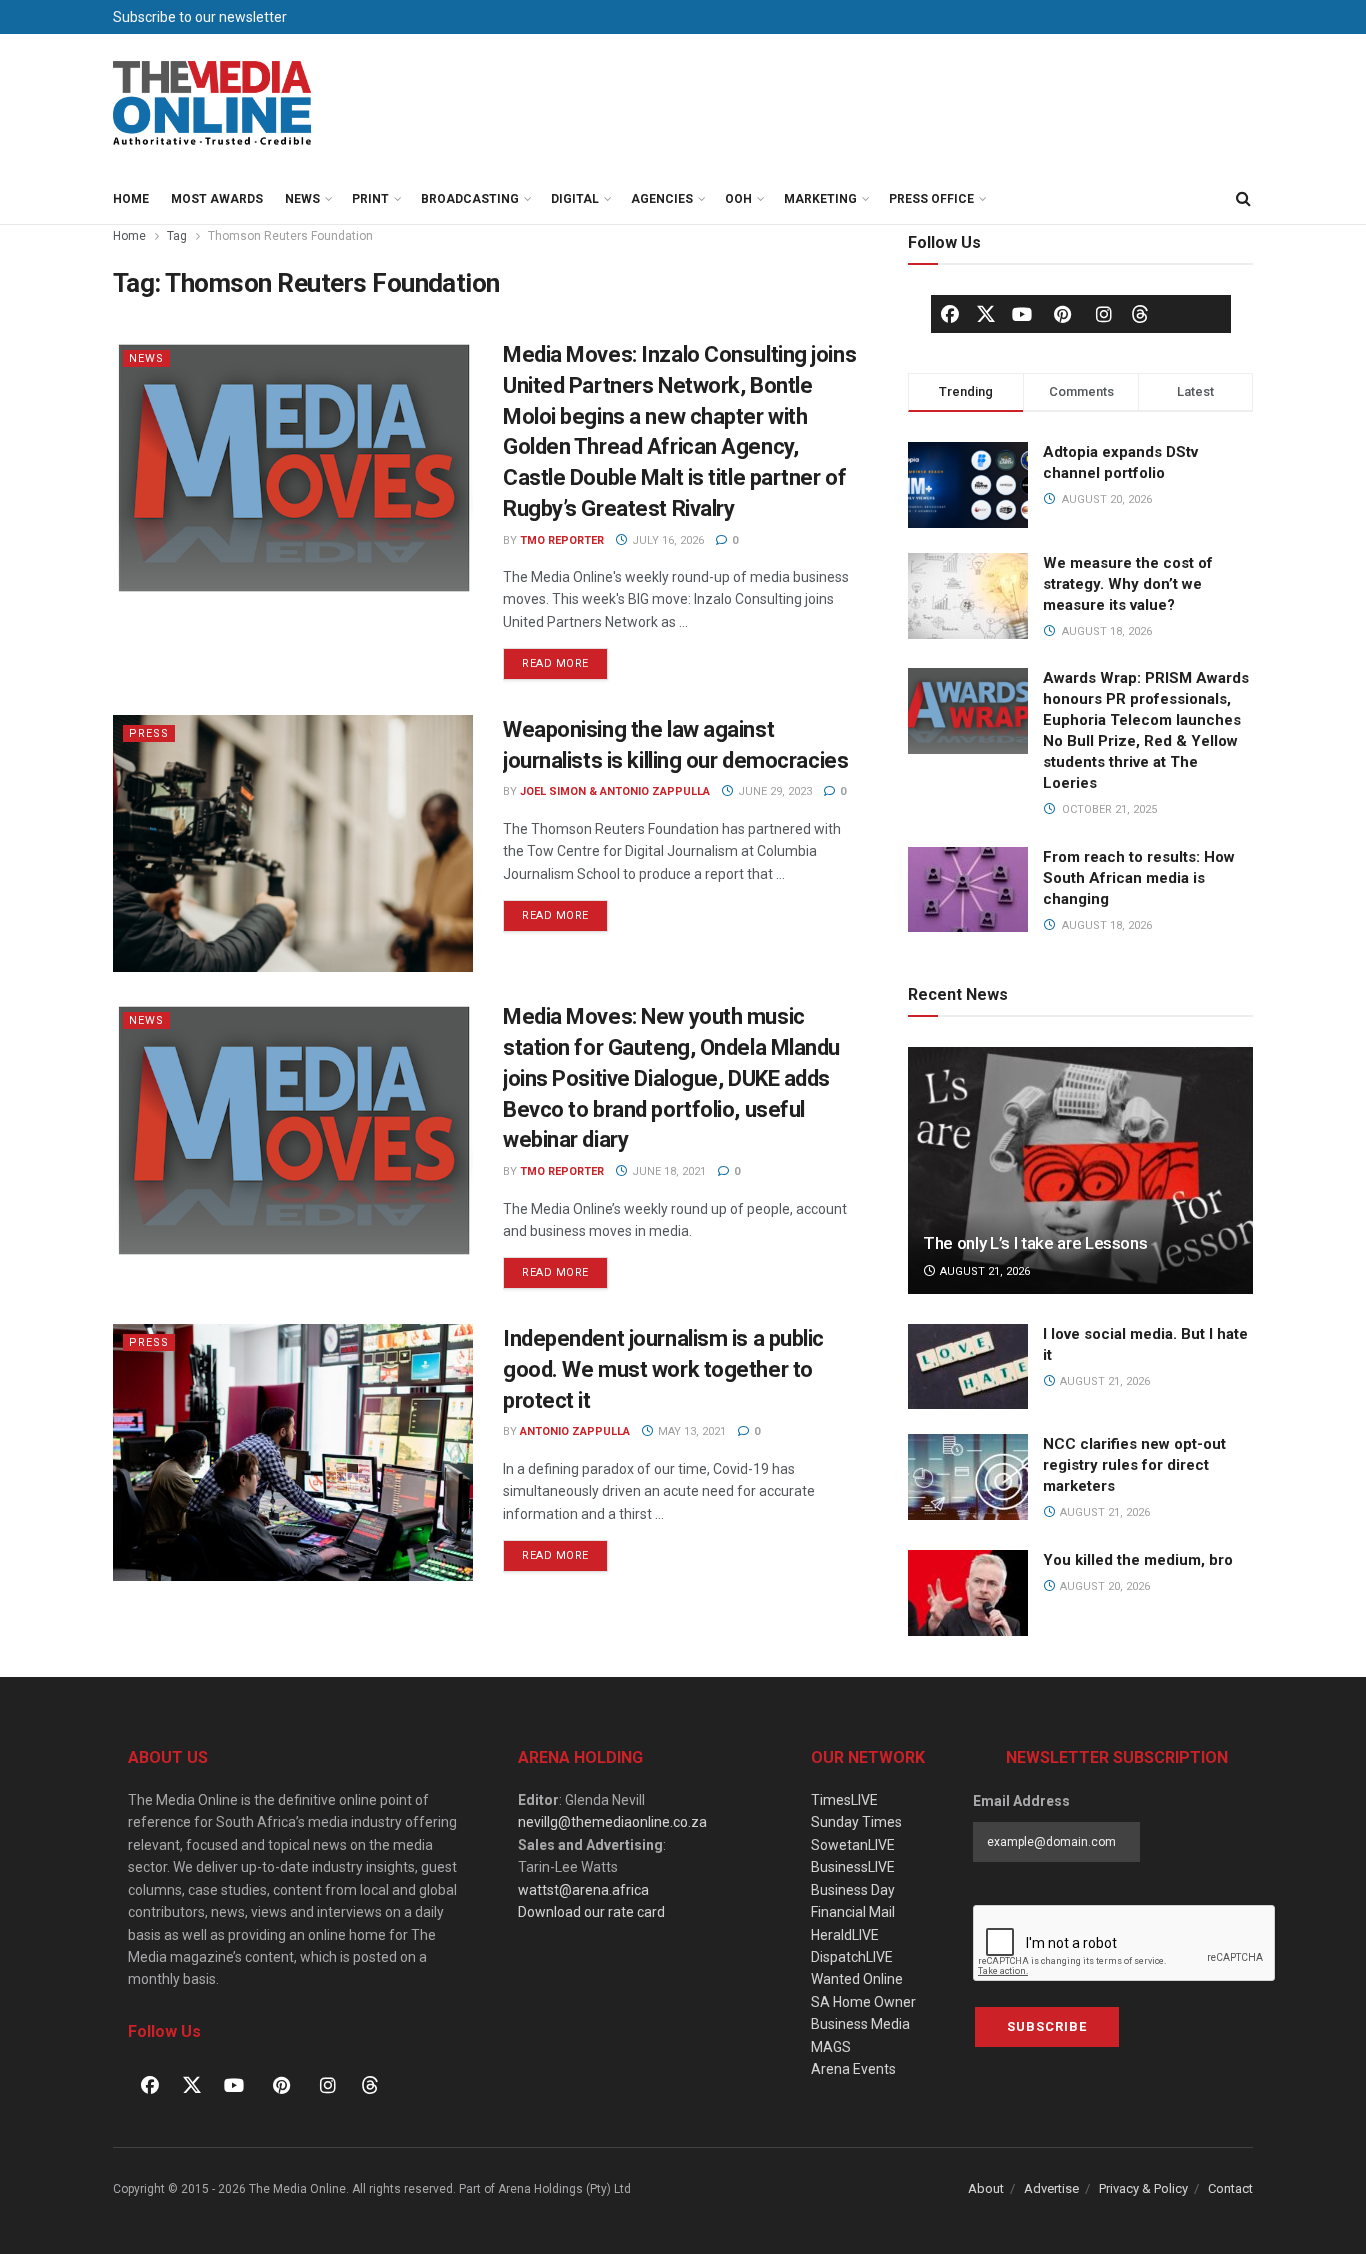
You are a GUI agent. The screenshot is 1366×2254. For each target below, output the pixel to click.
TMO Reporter (562, 540)
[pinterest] (1063, 314)
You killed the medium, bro (1138, 1560)
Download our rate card (591, 1912)
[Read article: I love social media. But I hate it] (968, 1367)
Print (370, 199)
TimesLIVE (844, 1800)
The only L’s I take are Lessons (1035, 1243)
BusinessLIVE (853, 1867)
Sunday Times (856, 1822)
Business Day (853, 1890)
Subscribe (1047, 2026)
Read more (565, 659)
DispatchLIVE (852, 1957)
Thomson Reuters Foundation (290, 236)
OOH (738, 199)
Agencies (662, 199)
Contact (1230, 2188)
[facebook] (950, 314)
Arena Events (853, 2069)
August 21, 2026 (983, 1271)
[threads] (1140, 313)
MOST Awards (217, 199)
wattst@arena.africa (583, 1890)
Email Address (1021, 1801)
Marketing (820, 199)
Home (131, 199)
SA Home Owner (863, 2002)
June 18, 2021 (667, 1171)
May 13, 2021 (690, 1431)
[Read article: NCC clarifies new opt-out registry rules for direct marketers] (968, 1477)
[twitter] (986, 313)
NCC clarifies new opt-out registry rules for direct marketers (1134, 1465)
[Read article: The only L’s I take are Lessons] (1080, 1170)
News (302, 199)
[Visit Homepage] (213, 104)
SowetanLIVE (853, 1845)
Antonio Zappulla (575, 1431)
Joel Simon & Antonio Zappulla (615, 791)
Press (149, 733)
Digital (575, 199)
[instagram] (1104, 314)
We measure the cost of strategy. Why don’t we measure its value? (1128, 584)
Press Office (931, 199)
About (986, 2188)
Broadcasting (470, 199)
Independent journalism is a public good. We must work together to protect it (663, 1369)
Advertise (1051, 2188)
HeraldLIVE (845, 1935)
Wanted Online (857, 1979)
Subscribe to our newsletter (200, 17)
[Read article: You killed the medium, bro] (968, 1593)
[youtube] (1022, 314)
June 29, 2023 (773, 791)
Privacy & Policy (1143, 2188)
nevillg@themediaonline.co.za (612, 1822)
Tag (177, 236)
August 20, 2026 (1103, 1586)
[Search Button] (1243, 199)
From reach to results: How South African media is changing (1139, 878)
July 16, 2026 (666, 540)
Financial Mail (853, 1912)
